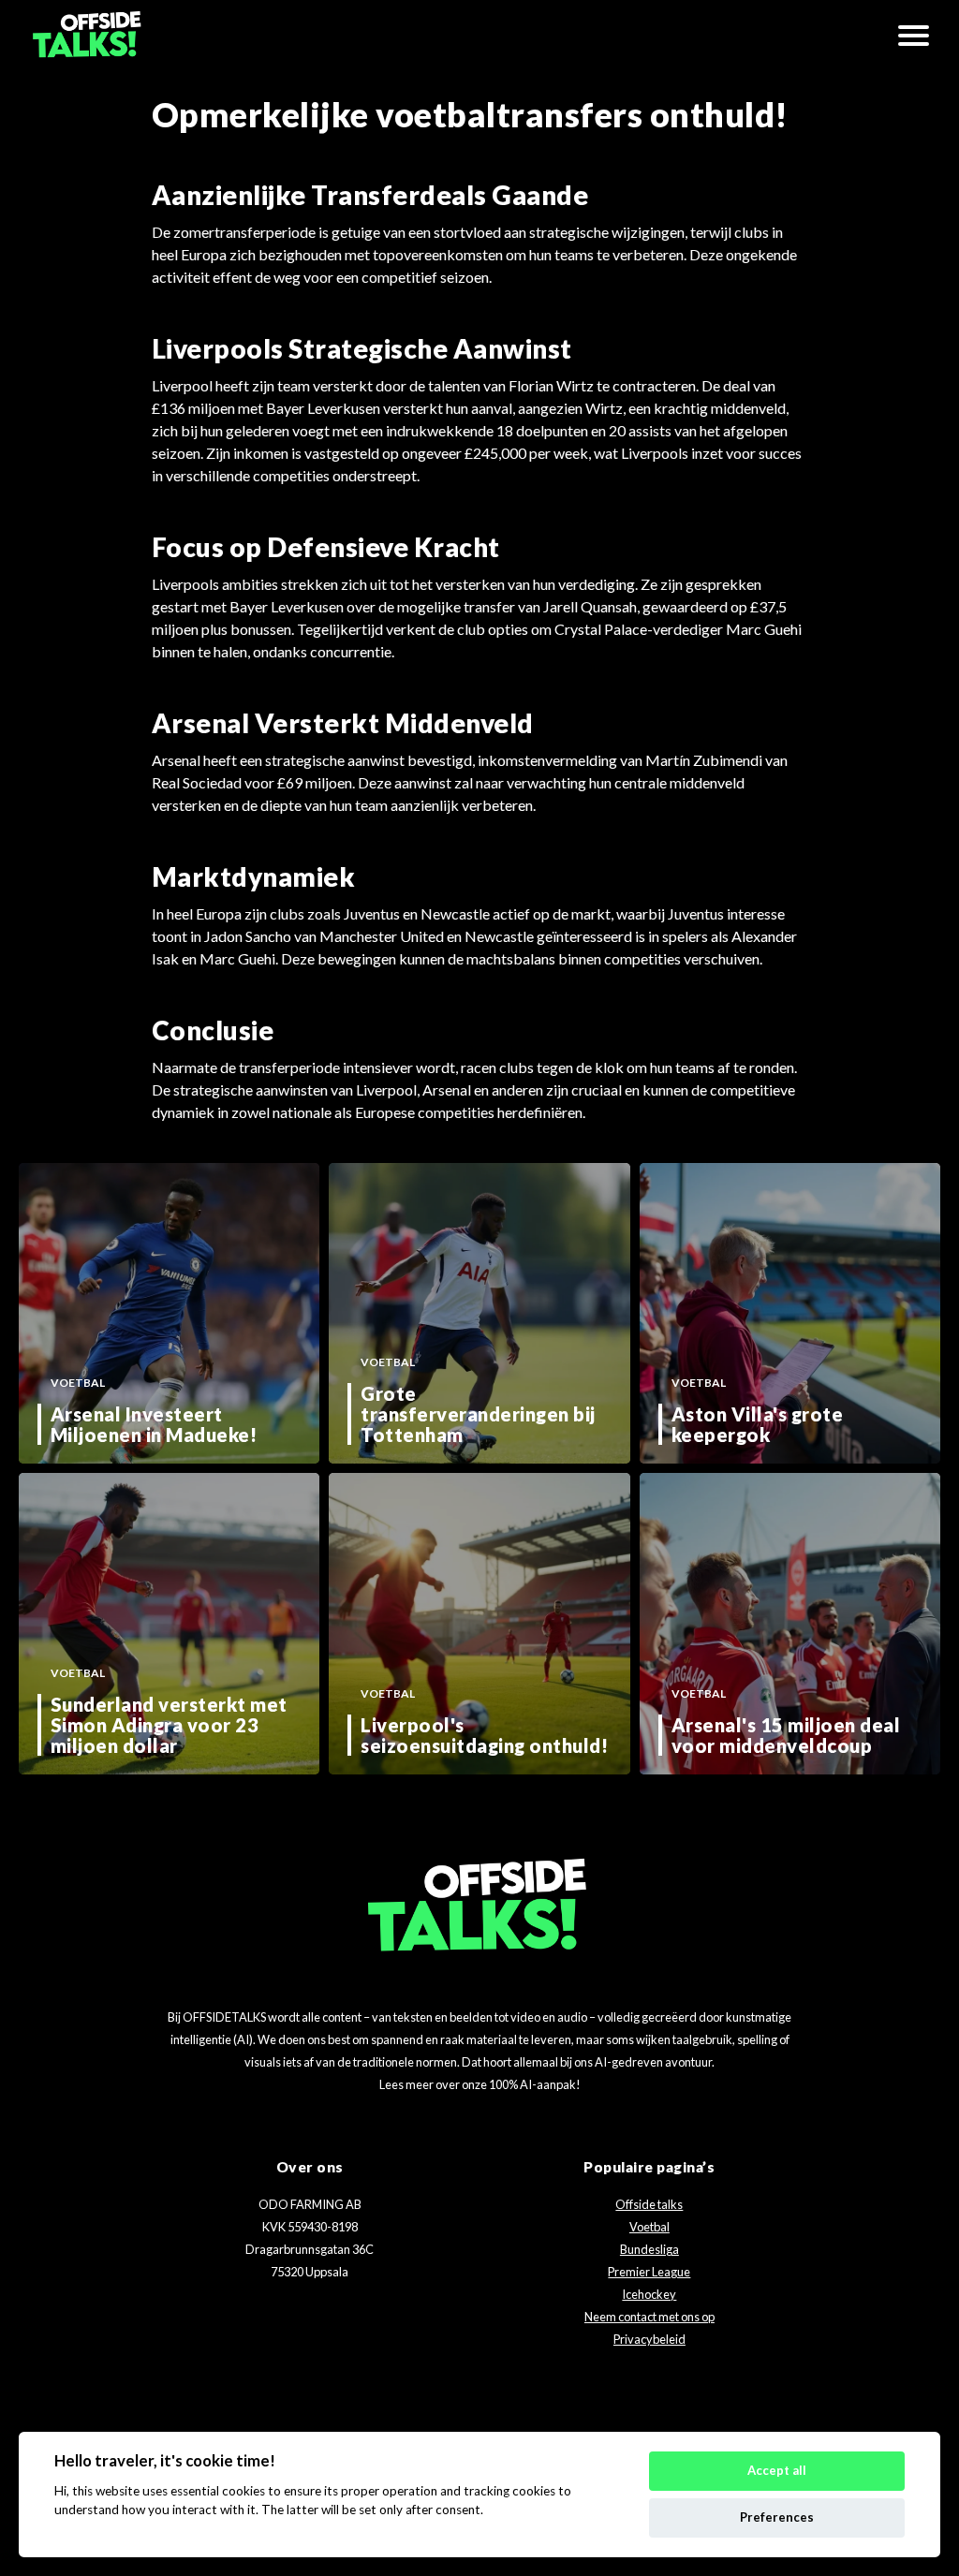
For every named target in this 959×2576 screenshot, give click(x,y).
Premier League (649, 2272)
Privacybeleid (649, 2339)
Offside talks (649, 2204)
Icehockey (649, 2294)
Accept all (777, 2470)
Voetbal (649, 2227)
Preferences (777, 2517)
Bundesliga (649, 2249)
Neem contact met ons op (649, 2317)
